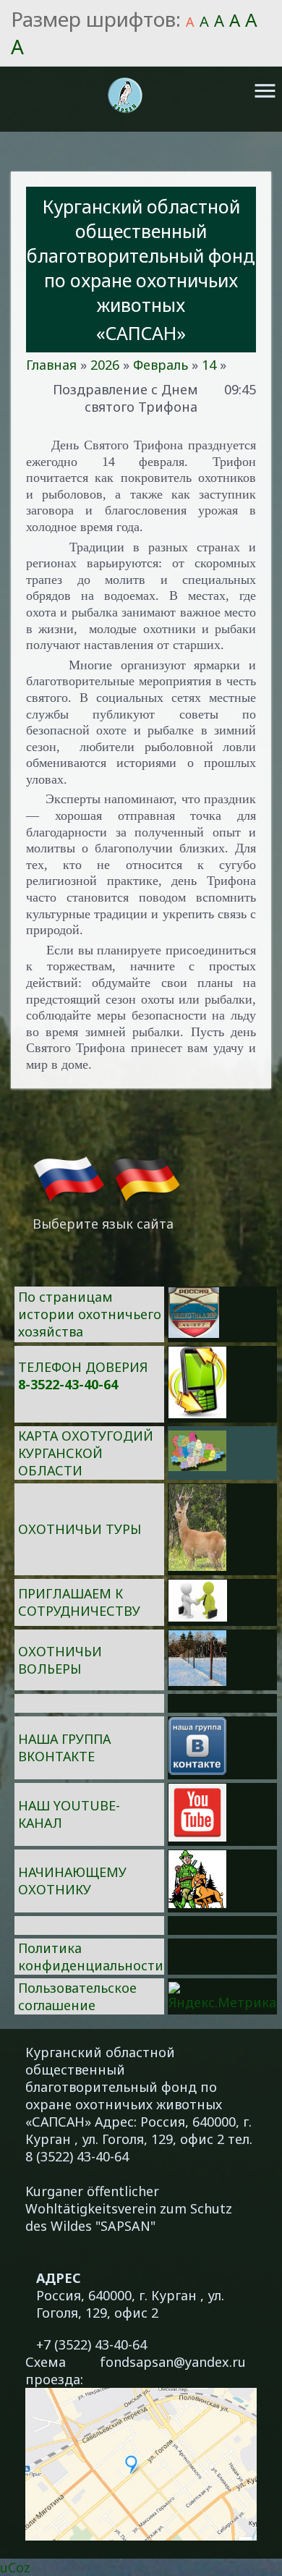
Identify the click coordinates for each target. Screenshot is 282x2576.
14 (209, 365)
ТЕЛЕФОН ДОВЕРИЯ (83, 1367)
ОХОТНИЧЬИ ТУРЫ (80, 1529)
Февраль (161, 365)
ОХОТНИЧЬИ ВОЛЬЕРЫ (60, 1660)
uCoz (15, 2567)
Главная (51, 365)
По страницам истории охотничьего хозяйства (90, 1314)
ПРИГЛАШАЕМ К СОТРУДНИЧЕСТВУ (79, 1602)
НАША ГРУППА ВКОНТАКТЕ (64, 1747)
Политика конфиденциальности (91, 1957)
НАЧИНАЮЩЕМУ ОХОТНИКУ (72, 1881)
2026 (105, 365)
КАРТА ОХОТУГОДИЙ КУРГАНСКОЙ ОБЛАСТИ (86, 1453)
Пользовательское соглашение (77, 1996)
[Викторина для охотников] (194, 1333)
